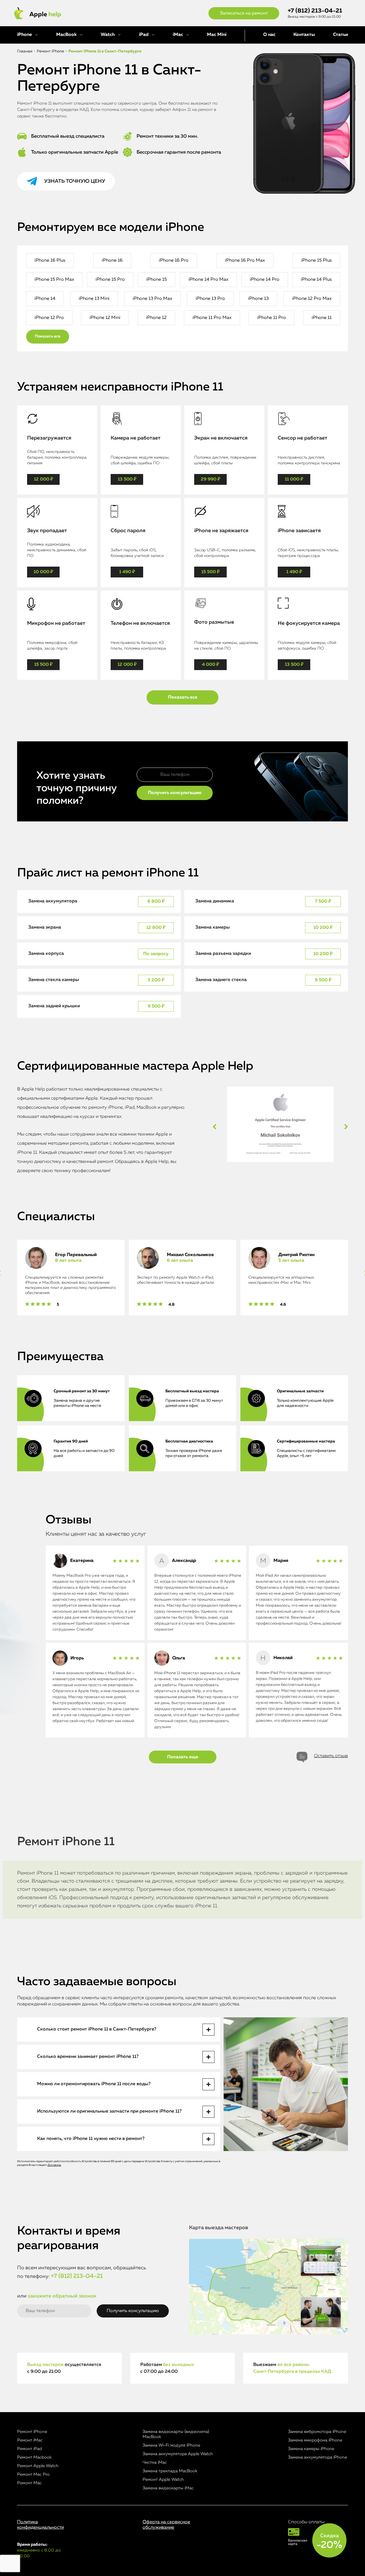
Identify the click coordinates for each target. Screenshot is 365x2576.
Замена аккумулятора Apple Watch (178, 2454)
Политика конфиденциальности (40, 2525)
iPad (144, 35)
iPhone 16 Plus (50, 261)
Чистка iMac (155, 2462)
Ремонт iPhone (32, 2432)
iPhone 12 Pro (49, 318)
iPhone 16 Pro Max (245, 261)
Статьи (340, 35)
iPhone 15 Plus (316, 261)
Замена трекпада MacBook (170, 2471)
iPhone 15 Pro (110, 280)
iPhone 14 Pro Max (208, 280)
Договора (54, 2165)
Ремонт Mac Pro (33, 2474)
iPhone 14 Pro (265, 280)
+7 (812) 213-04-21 (315, 11)
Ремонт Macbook (34, 2457)
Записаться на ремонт (244, 13)
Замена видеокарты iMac (168, 2488)
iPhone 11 (322, 318)
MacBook (66, 35)
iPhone (25, 35)
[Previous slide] (215, 1127)
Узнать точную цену (75, 181)
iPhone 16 (112, 261)
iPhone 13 (258, 299)
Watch (108, 35)
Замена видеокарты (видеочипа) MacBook (176, 2434)
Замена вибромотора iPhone (317, 2432)
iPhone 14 (45, 299)
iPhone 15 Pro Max (54, 280)
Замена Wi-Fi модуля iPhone (171, 2445)
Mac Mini (217, 35)
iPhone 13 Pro (210, 299)
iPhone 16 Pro (174, 261)
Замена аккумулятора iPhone (318, 2457)
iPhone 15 (157, 280)
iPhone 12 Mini (105, 318)
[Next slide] (346, 1127)
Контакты (304, 35)
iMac (178, 35)
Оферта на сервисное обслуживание (166, 2525)
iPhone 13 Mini (94, 299)
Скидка (329, 2542)
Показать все (48, 336)
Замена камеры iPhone (311, 2449)
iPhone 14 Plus (316, 280)
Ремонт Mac (29, 2483)
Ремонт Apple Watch (38, 2466)
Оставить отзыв (331, 1756)
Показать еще (183, 1757)
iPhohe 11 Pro (272, 318)
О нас (269, 35)
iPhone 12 (156, 318)
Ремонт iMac (30, 2440)
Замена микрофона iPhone (315, 2440)
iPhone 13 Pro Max (152, 299)
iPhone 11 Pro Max (212, 318)
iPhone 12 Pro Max (312, 299)
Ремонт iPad (30, 2449)
